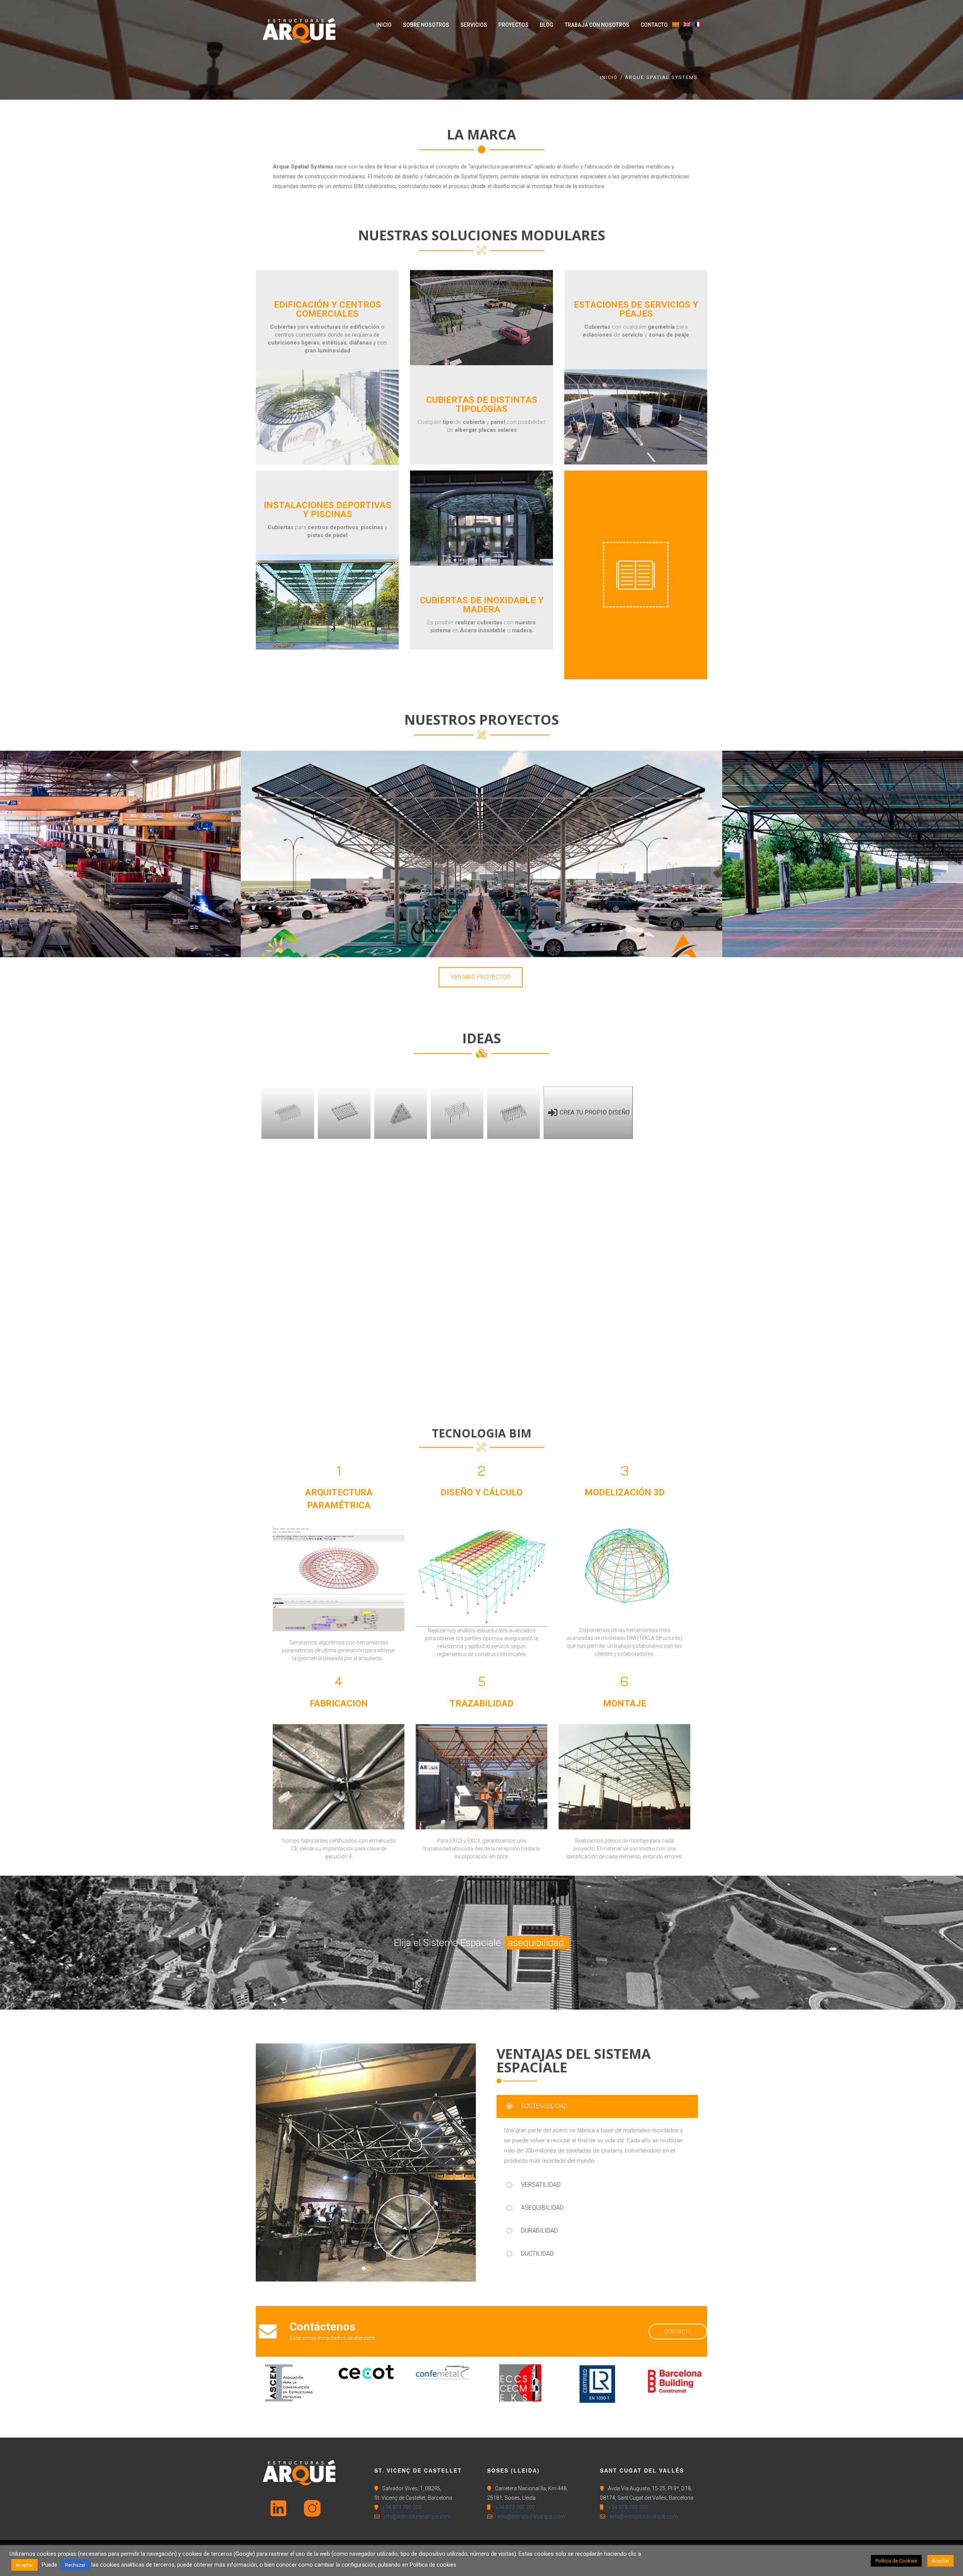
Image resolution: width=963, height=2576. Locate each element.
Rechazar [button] (75, 2565)
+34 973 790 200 (402, 2507)
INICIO (609, 77)
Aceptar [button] (24, 2565)
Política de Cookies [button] (896, 2561)
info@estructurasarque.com (417, 2517)
